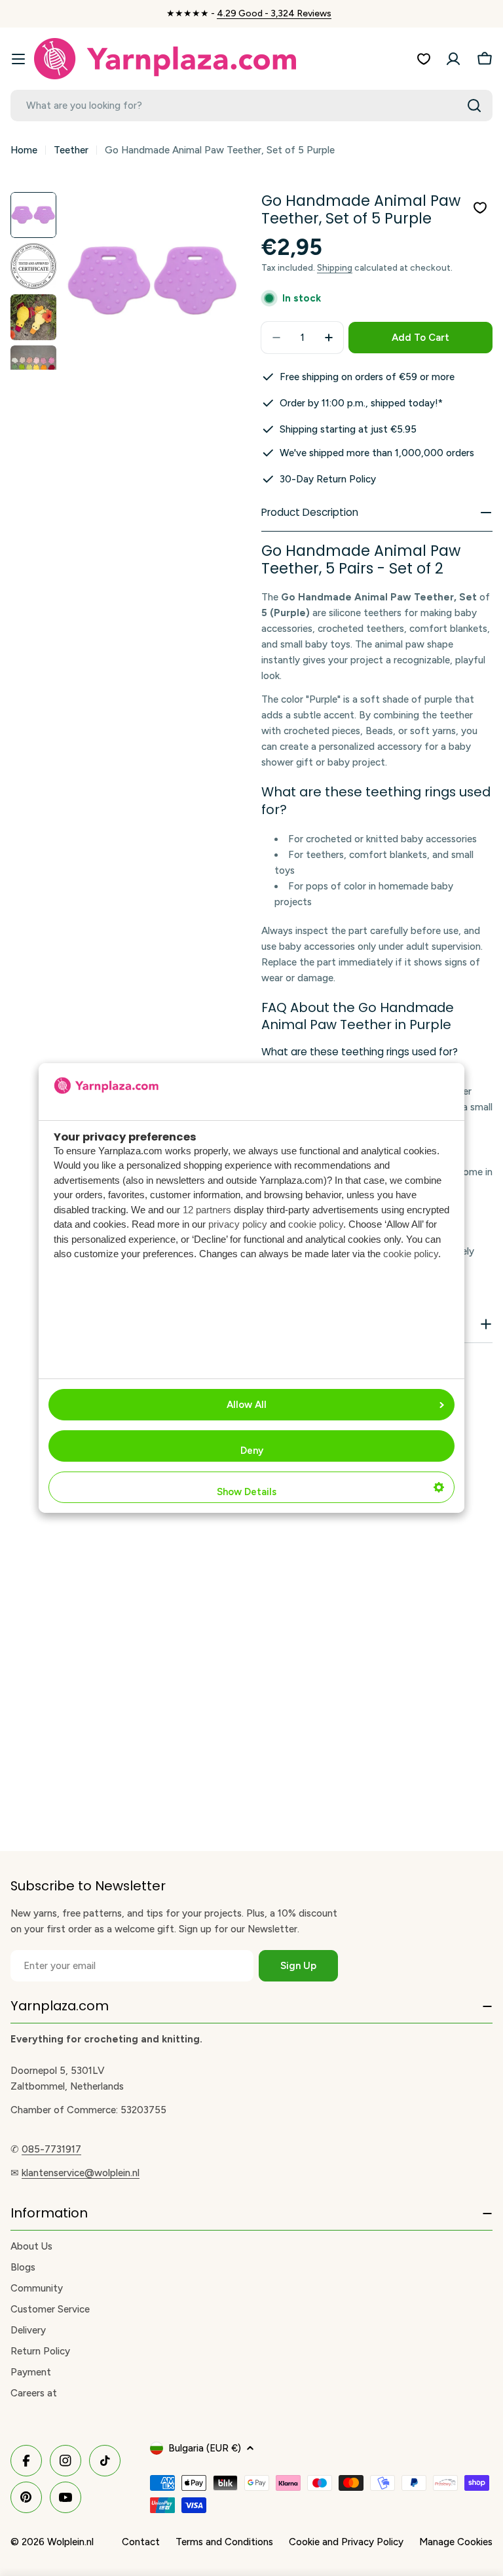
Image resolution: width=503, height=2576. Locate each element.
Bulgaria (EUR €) (205, 2448)
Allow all (247, 1405)
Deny (252, 1451)
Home (24, 150)
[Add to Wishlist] (480, 208)
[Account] (453, 59)
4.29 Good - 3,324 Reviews (274, 13)
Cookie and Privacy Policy (346, 2542)
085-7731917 (51, 2149)
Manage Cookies (456, 2542)
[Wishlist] (424, 59)
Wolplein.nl (70, 2542)
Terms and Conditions (224, 2542)
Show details (247, 1492)
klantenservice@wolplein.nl (81, 2173)
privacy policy (238, 1224)
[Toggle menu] (18, 59)
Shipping (335, 267)
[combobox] (251, 106)
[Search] (474, 106)
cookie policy (316, 1224)
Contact (141, 2542)
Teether (71, 150)
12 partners (207, 1210)
